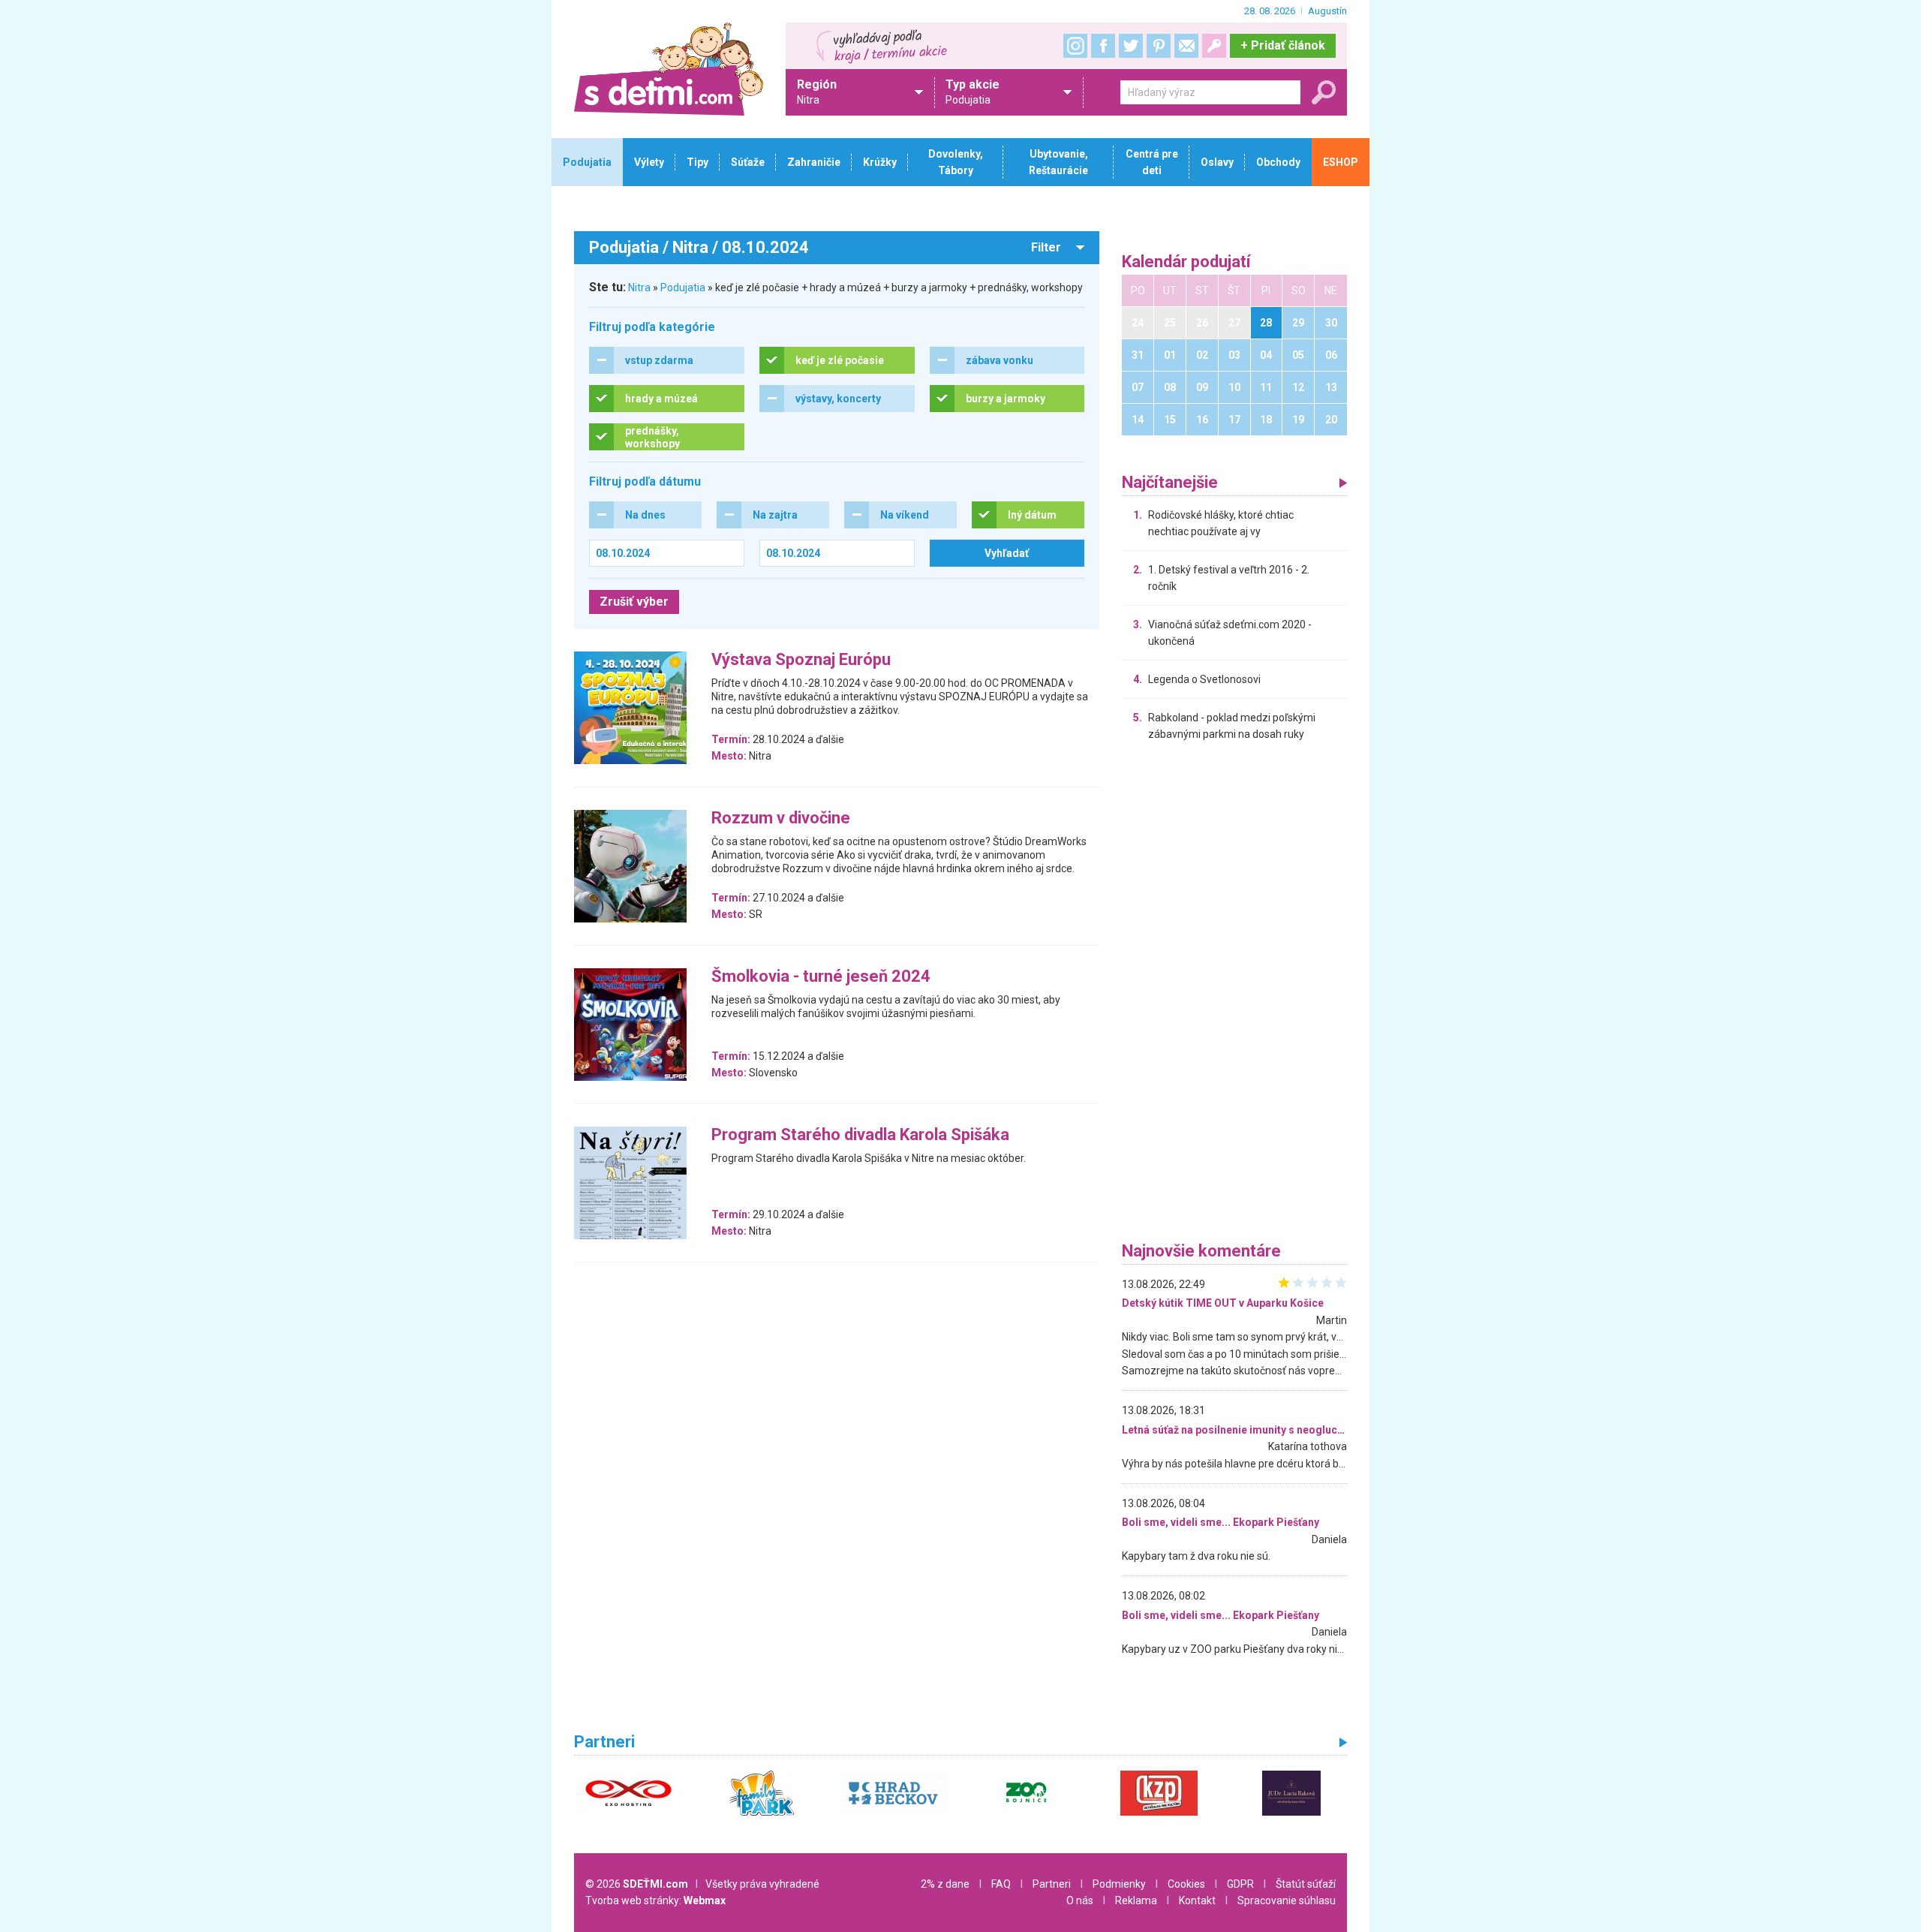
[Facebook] (1103, 46)
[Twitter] (1131, 46)
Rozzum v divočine (781, 819)
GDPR (1240, 1884)
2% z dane (945, 1884)
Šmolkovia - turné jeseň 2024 (821, 977)
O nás (1080, 1900)
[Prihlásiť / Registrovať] (1214, 46)
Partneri (1052, 1884)
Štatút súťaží (1306, 1884)
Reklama (1136, 1900)
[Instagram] (1075, 46)
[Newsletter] (1186, 46)
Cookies (1186, 1884)
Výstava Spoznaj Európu (801, 660)
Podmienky (1119, 1884)
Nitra (639, 287)
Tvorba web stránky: (655, 1900)
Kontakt (1197, 1900)
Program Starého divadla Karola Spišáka (860, 1135)
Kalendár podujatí (1186, 262)
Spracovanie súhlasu (1287, 1900)
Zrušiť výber (634, 602)
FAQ (1001, 1884)
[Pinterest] (1159, 46)
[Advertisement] (1234, 995)
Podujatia (683, 287)
